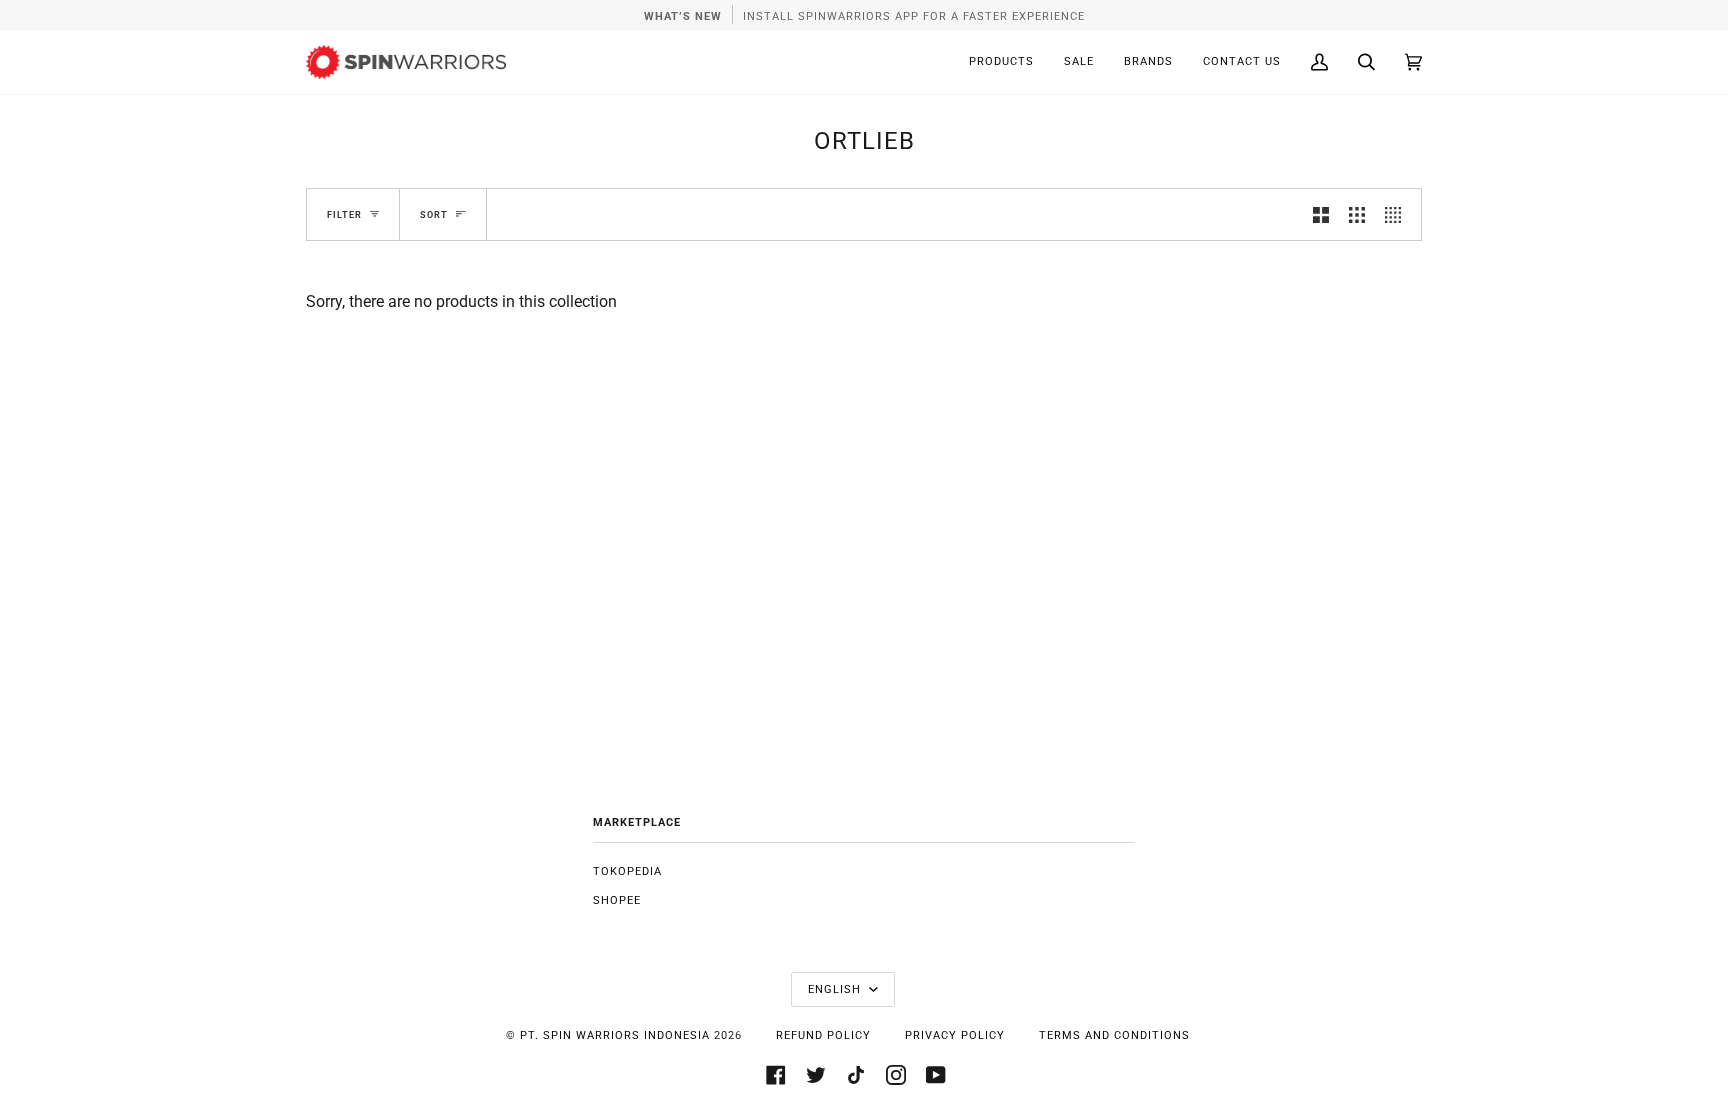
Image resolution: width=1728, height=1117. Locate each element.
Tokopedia (627, 871)
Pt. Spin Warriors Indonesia (615, 1035)
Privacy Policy (955, 1035)
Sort (434, 214)
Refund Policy (823, 1035)
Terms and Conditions (1114, 1035)
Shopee (617, 900)
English (836, 989)
